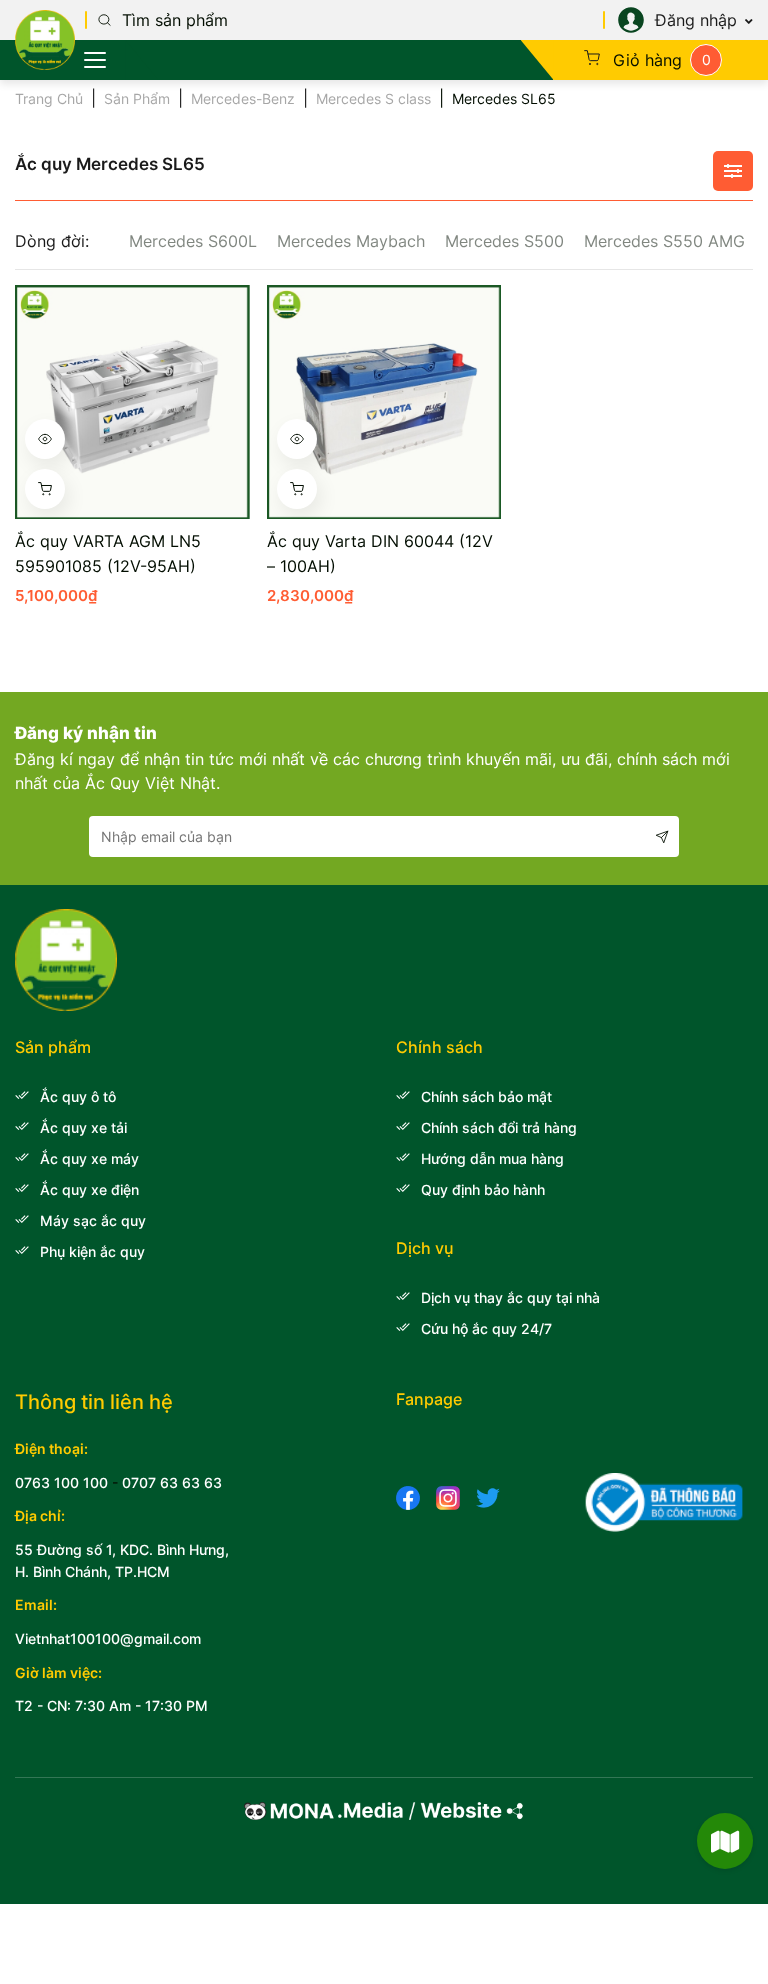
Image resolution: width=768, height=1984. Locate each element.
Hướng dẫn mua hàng (492, 1158)
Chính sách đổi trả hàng (499, 1127)
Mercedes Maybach (351, 241)
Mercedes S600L (193, 241)
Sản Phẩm (137, 98)
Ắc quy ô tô (78, 1096)
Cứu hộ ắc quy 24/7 (486, 1328)
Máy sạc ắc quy (93, 1220)
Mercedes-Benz (243, 98)
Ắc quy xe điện (89, 1189)
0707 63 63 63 (172, 1482)
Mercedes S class (373, 98)
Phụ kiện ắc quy (92, 1251)
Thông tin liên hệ (94, 1402)
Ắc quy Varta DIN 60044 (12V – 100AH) (380, 553)
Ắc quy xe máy (89, 1158)
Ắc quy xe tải (83, 1127)
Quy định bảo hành (483, 1189)
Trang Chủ (49, 98)
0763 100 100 (61, 1482)
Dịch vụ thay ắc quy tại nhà (510, 1297)
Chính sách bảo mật (486, 1096)
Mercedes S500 (504, 241)
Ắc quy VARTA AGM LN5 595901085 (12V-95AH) (108, 553)
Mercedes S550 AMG (664, 241)
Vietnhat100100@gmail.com (108, 1638)
